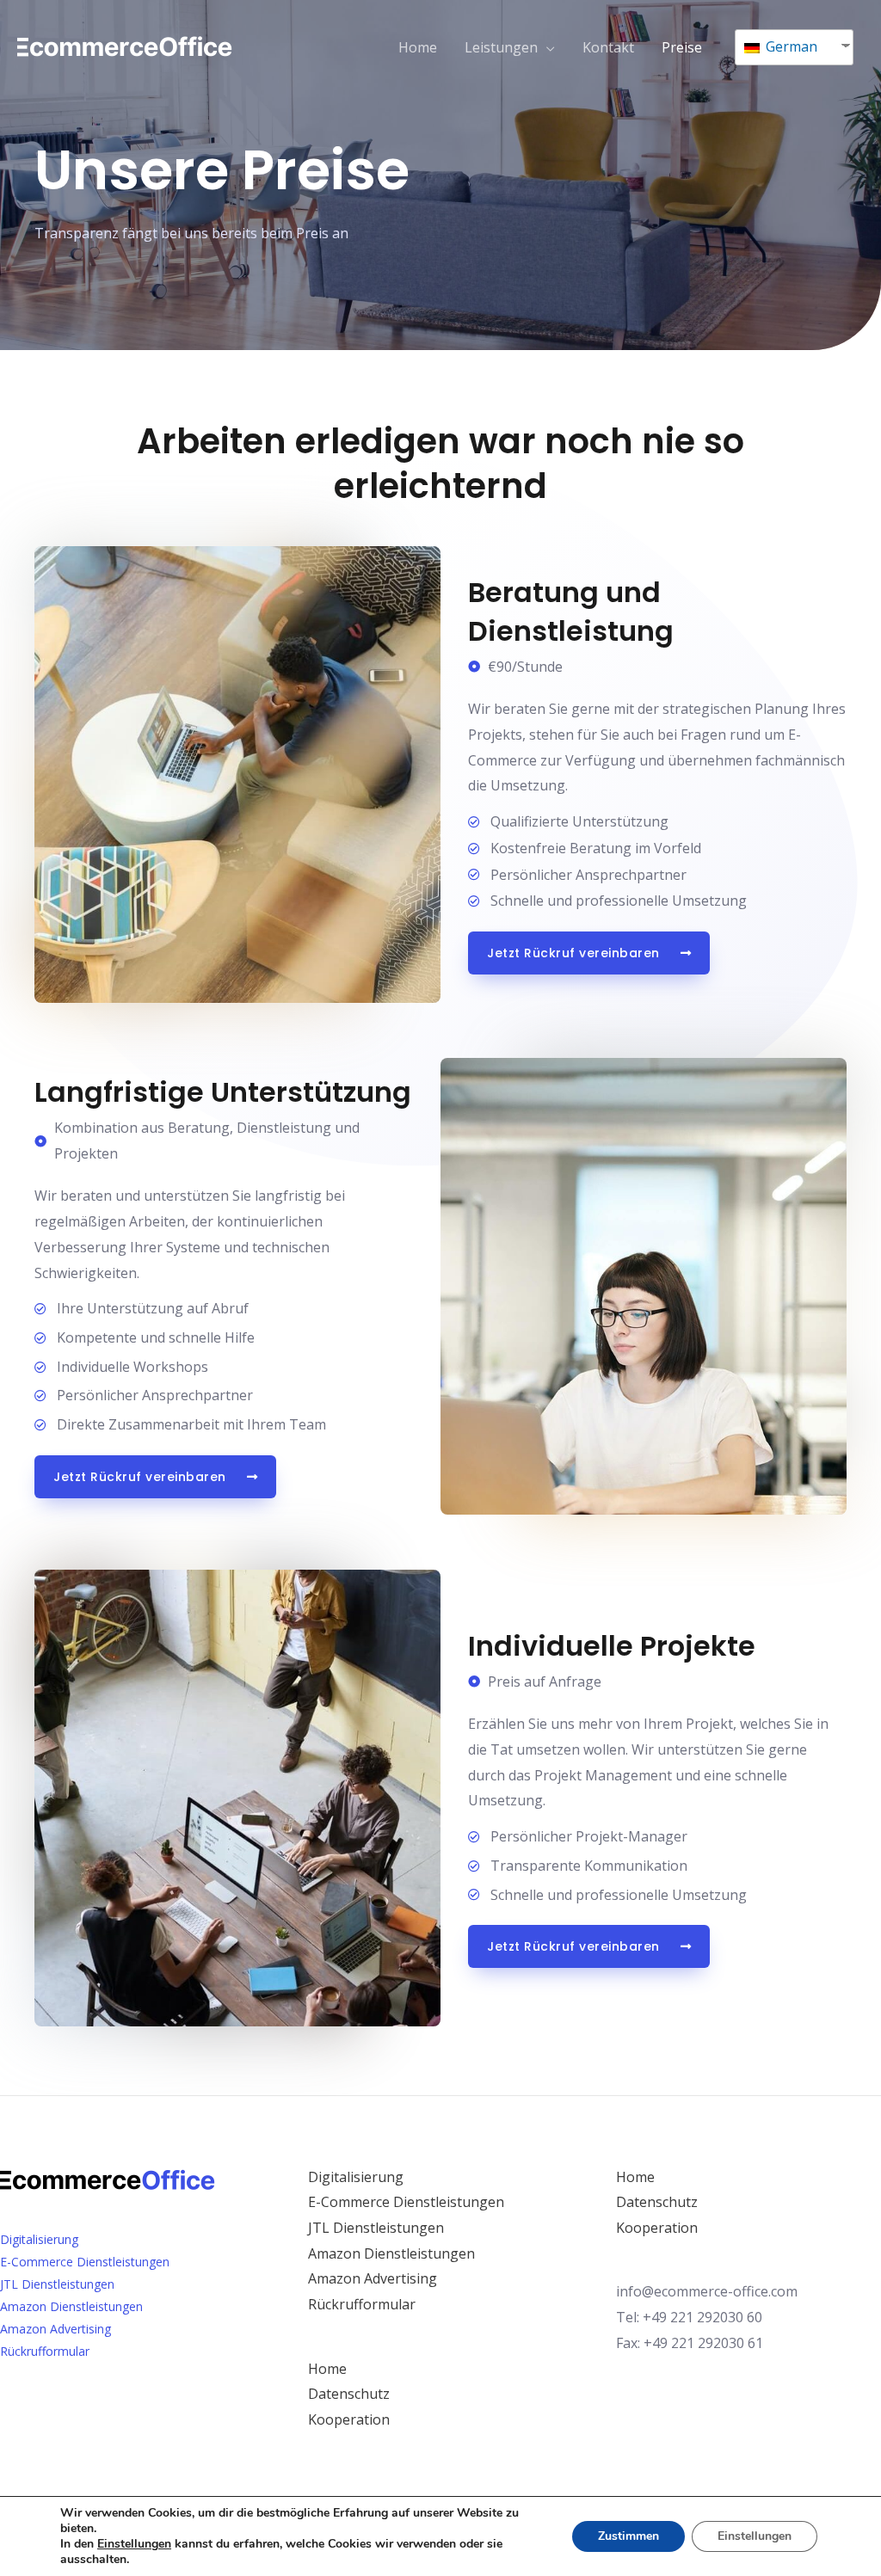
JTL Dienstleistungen (57, 2284)
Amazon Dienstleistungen (71, 2306)
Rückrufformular (45, 2351)
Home (418, 47)
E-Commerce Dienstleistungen (85, 2262)
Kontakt (608, 47)
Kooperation (349, 2419)
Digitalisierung (39, 2239)
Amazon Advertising (55, 2329)
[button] (589, 953)
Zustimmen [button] (628, 2536)
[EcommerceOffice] (125, 46)
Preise (682, 47)
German (790, 46)
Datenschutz (349, 2394)
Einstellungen (755, 2536)
